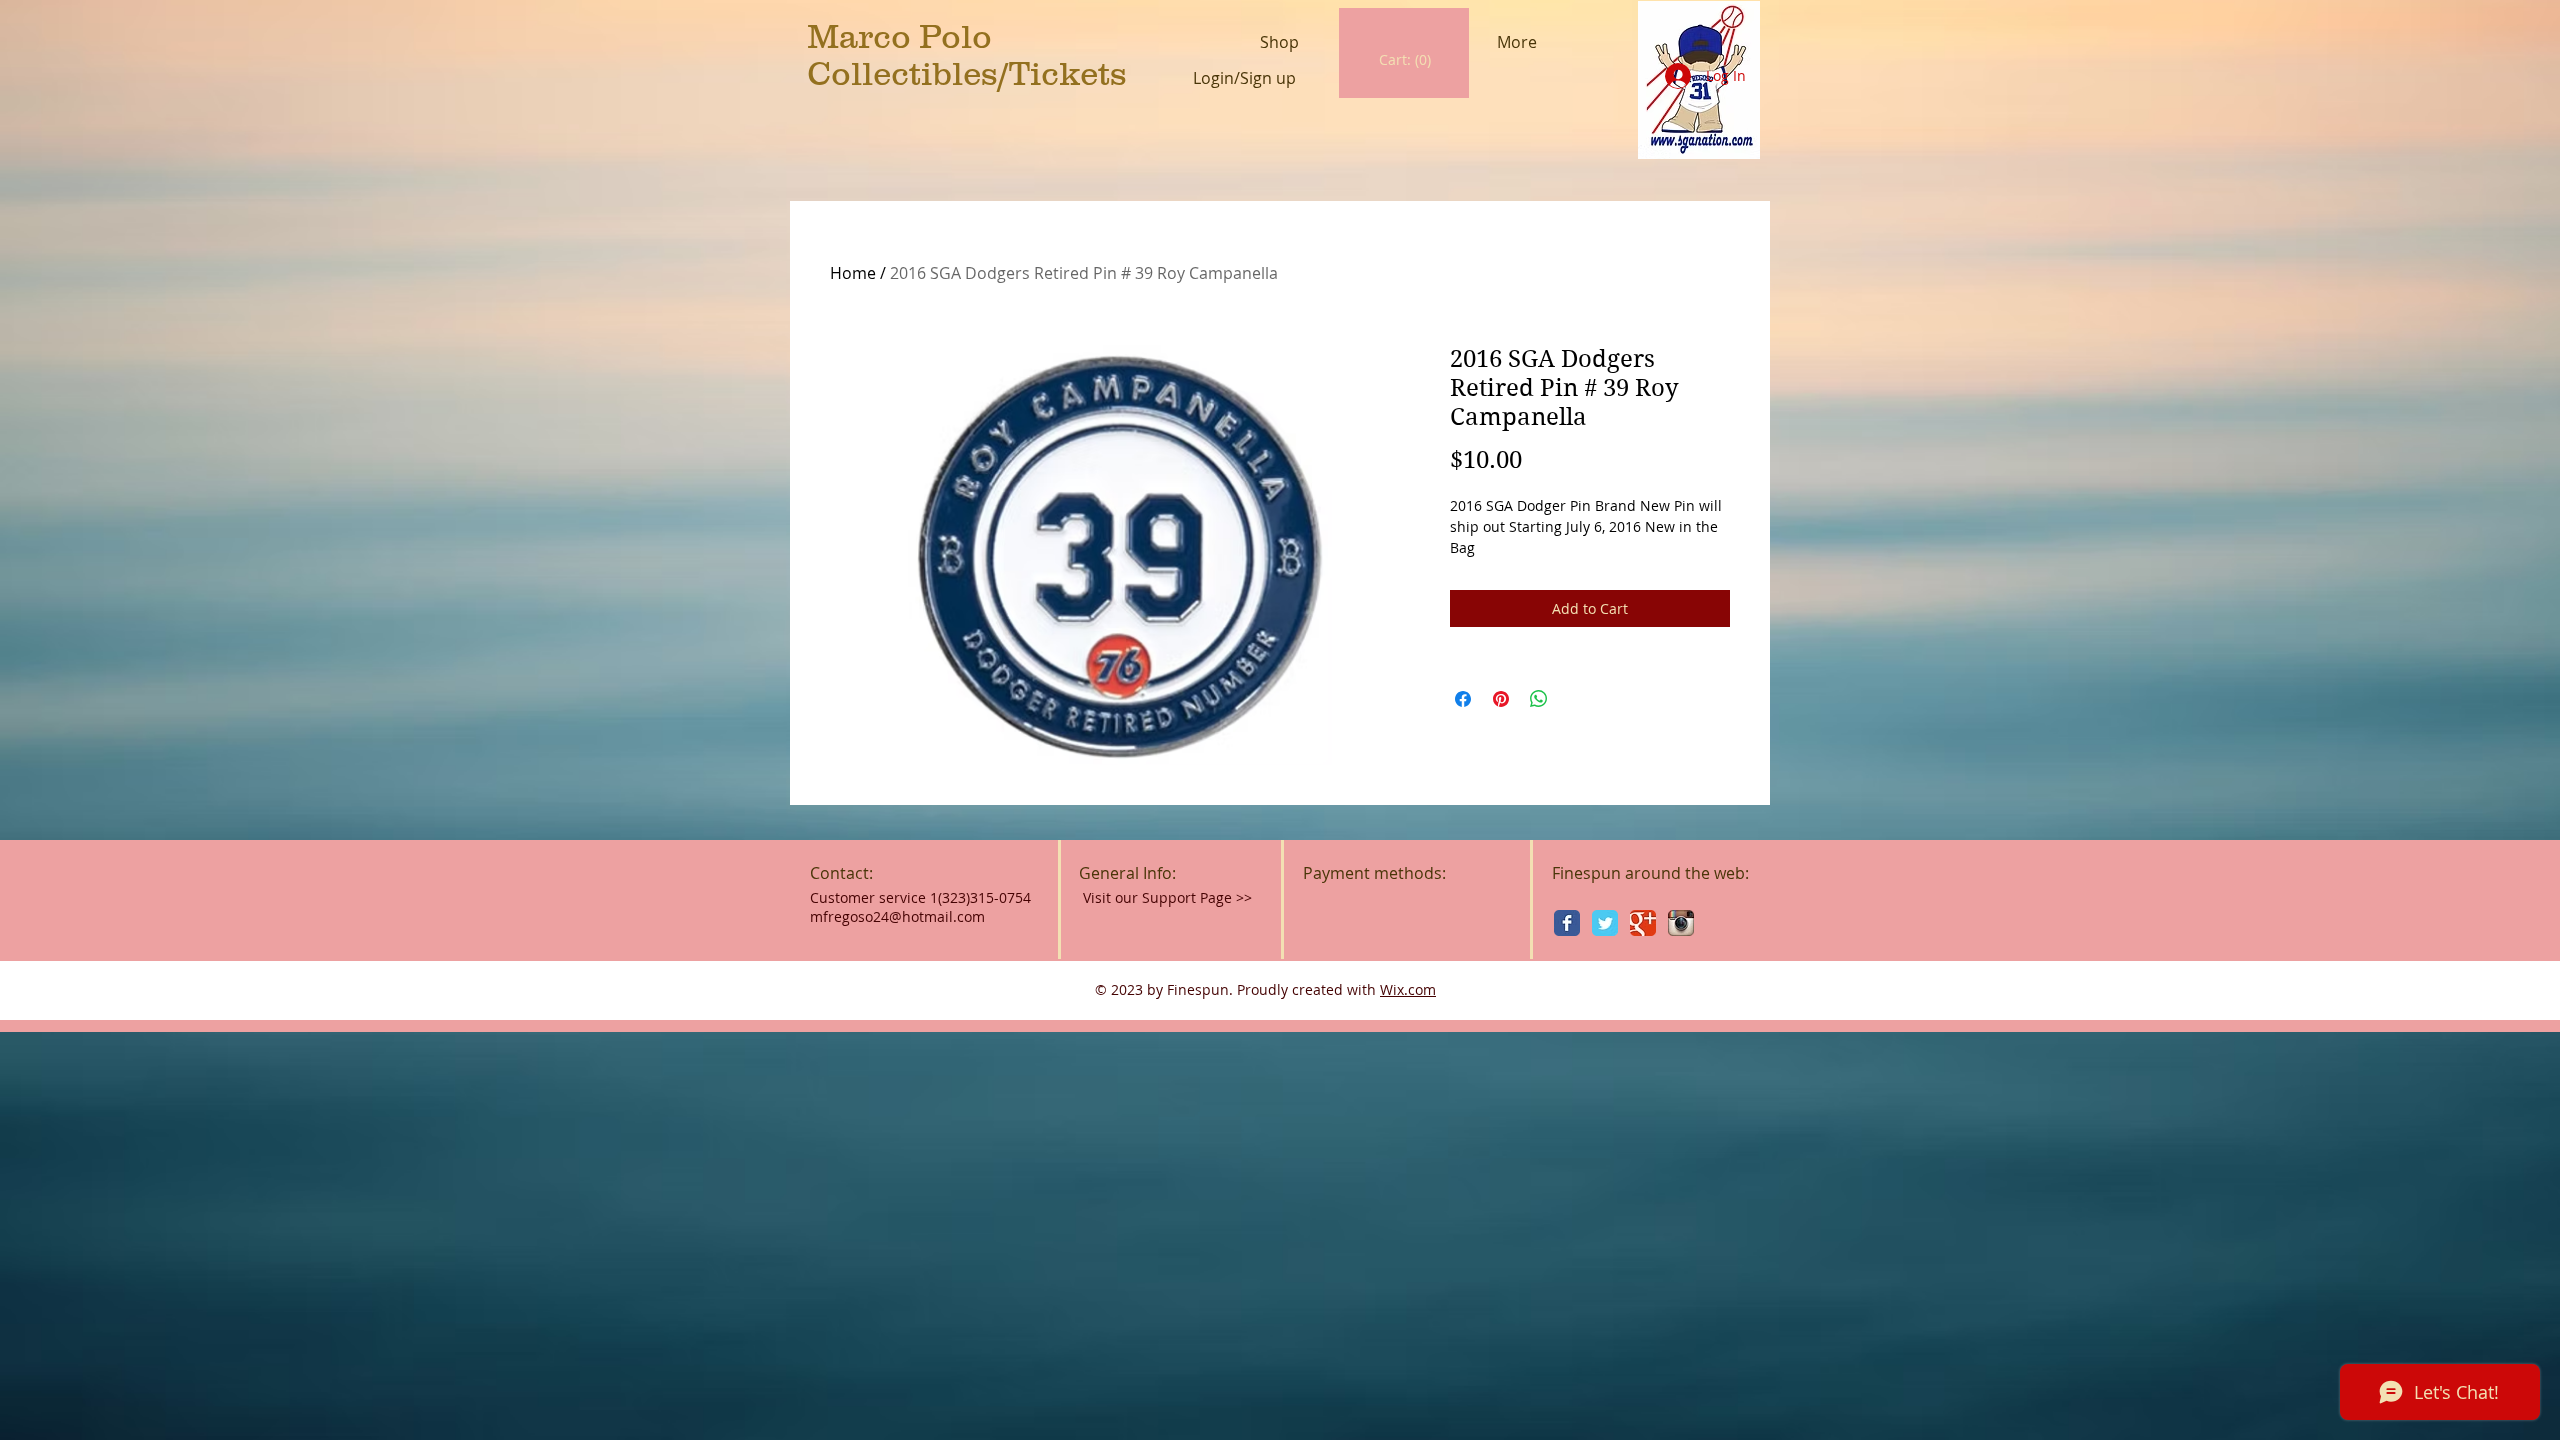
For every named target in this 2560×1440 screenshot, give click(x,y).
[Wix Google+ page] (1643, 923)
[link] (1405, 60)
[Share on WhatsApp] (1539, 699)
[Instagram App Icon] (1681, 923)
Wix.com (1408, 989)
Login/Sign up (1244, 78)
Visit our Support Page (1167, 897)
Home (853, 273)
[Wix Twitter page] (1605, 923)
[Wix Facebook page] (1567, 923)
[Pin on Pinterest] (1501, 699)
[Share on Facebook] (1463, 699)
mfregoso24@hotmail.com (897, 916)
